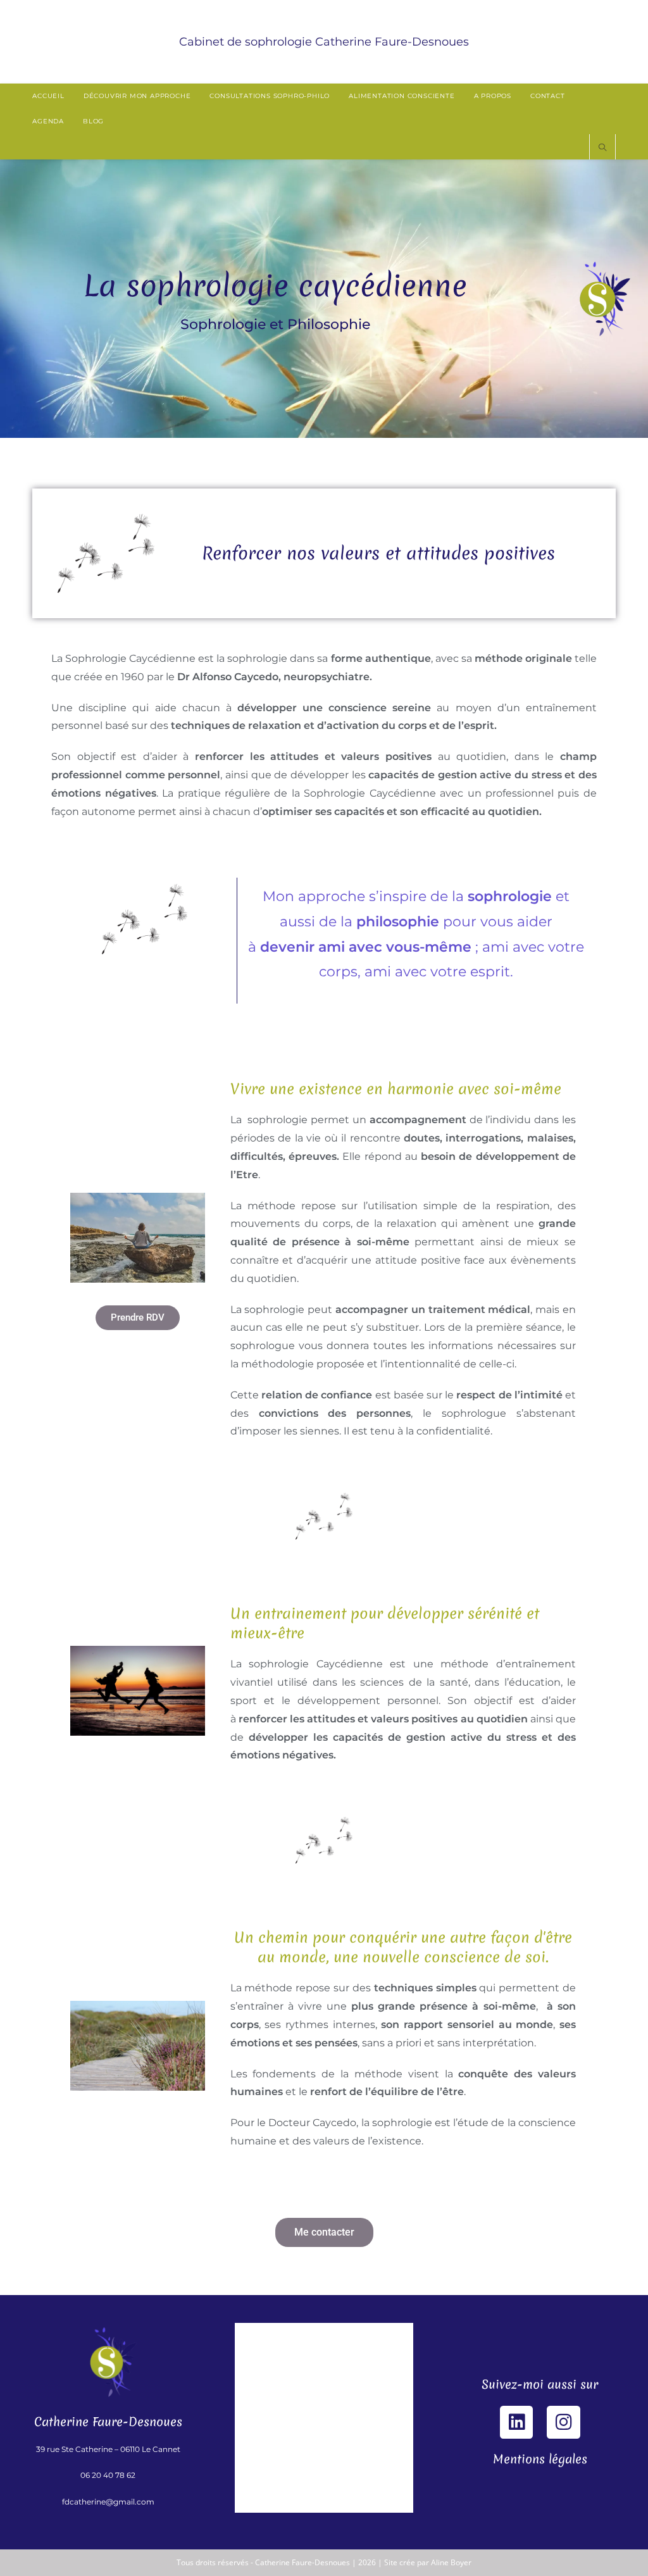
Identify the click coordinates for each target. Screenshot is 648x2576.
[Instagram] (563, 2422)
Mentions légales (540, 2459)
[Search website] (602, 148)
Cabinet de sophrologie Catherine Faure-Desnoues (324, 42)
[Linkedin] (516, 2422)
